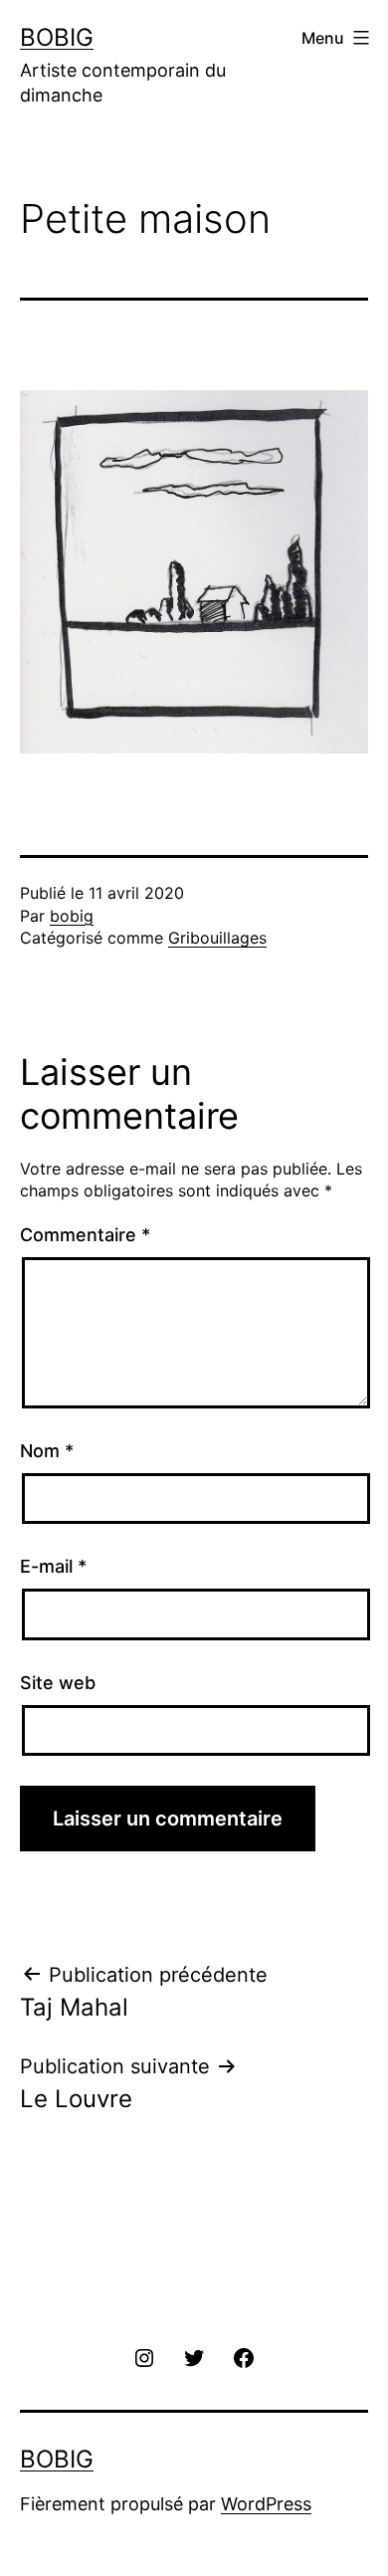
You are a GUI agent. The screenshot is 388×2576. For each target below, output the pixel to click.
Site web (58, 1683)
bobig (72, 916)
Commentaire (85, 1235)
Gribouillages (217, 938)
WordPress (266, 2504)
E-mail (53, 1566)
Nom (47, 1451)
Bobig (57, 37)
